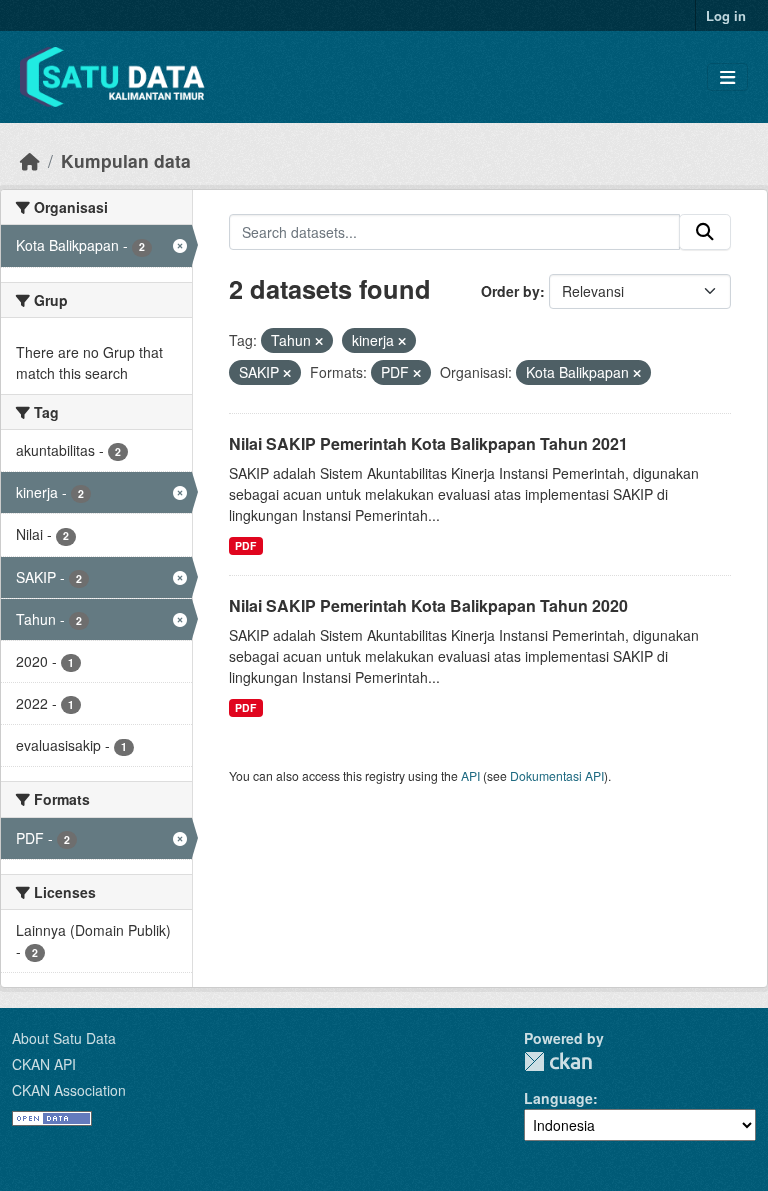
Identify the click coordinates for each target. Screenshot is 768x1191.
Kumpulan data (126, 160)
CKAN (558, 1061)
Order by (510, 291)
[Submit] (705, 232)
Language (558, 1098)
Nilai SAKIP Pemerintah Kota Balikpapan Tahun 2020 (428, 605)
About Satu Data (64, 1038)
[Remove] (319, 341)
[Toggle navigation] (727, 77)
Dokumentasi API (557, 775)
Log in (726, 15)
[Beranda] (30, 160)
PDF (245, 545)
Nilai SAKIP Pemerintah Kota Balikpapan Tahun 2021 (428, 443)
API (470, 775)
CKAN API (44, 1064)
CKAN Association (69, 1090)
